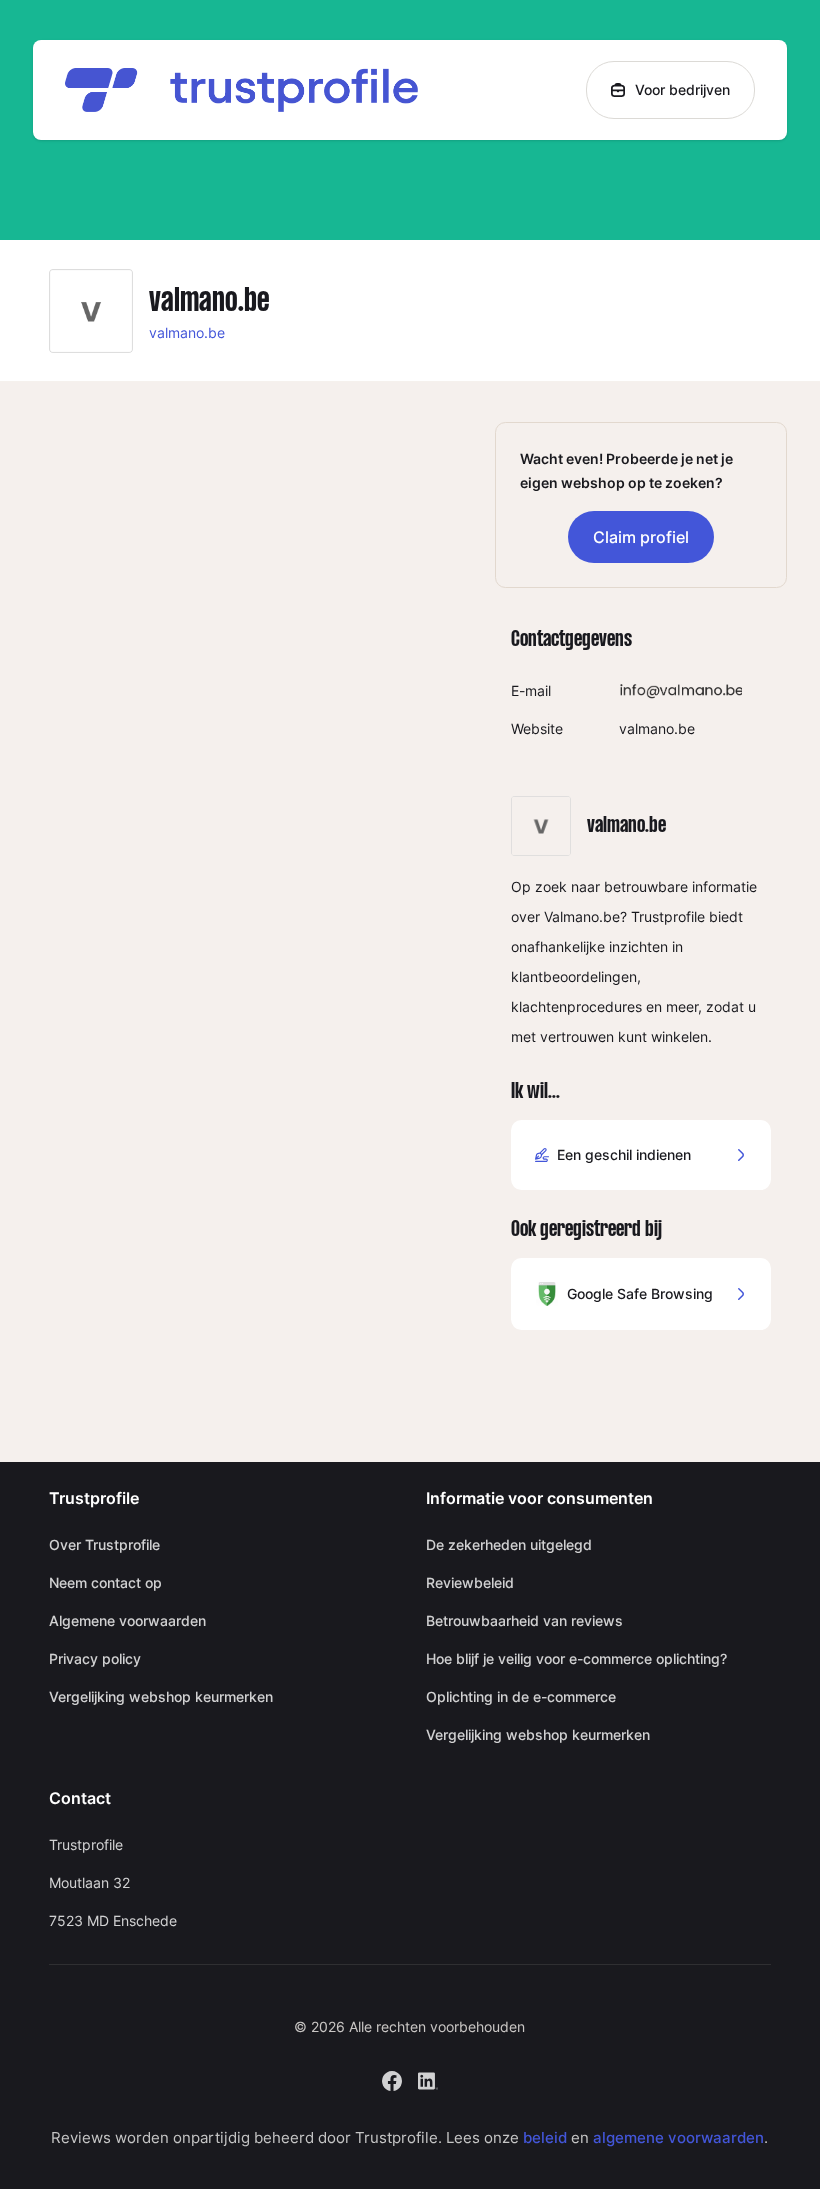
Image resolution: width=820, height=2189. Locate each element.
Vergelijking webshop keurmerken (161, 1696)
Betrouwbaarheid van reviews (524, 1620)
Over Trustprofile (104, 1544)
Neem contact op (105, 1582)
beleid (545, 2137)
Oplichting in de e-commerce (521, 1696)
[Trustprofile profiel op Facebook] (392, 2078)
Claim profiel (641, 537)
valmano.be (187, 332)
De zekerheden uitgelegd (509, 1544)
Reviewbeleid (470, 1582)
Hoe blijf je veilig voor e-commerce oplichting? (576, 1658)
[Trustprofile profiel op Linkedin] (428, 2078)
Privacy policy (95, 1658)
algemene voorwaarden (678, 2137)
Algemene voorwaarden (127, 1620)
